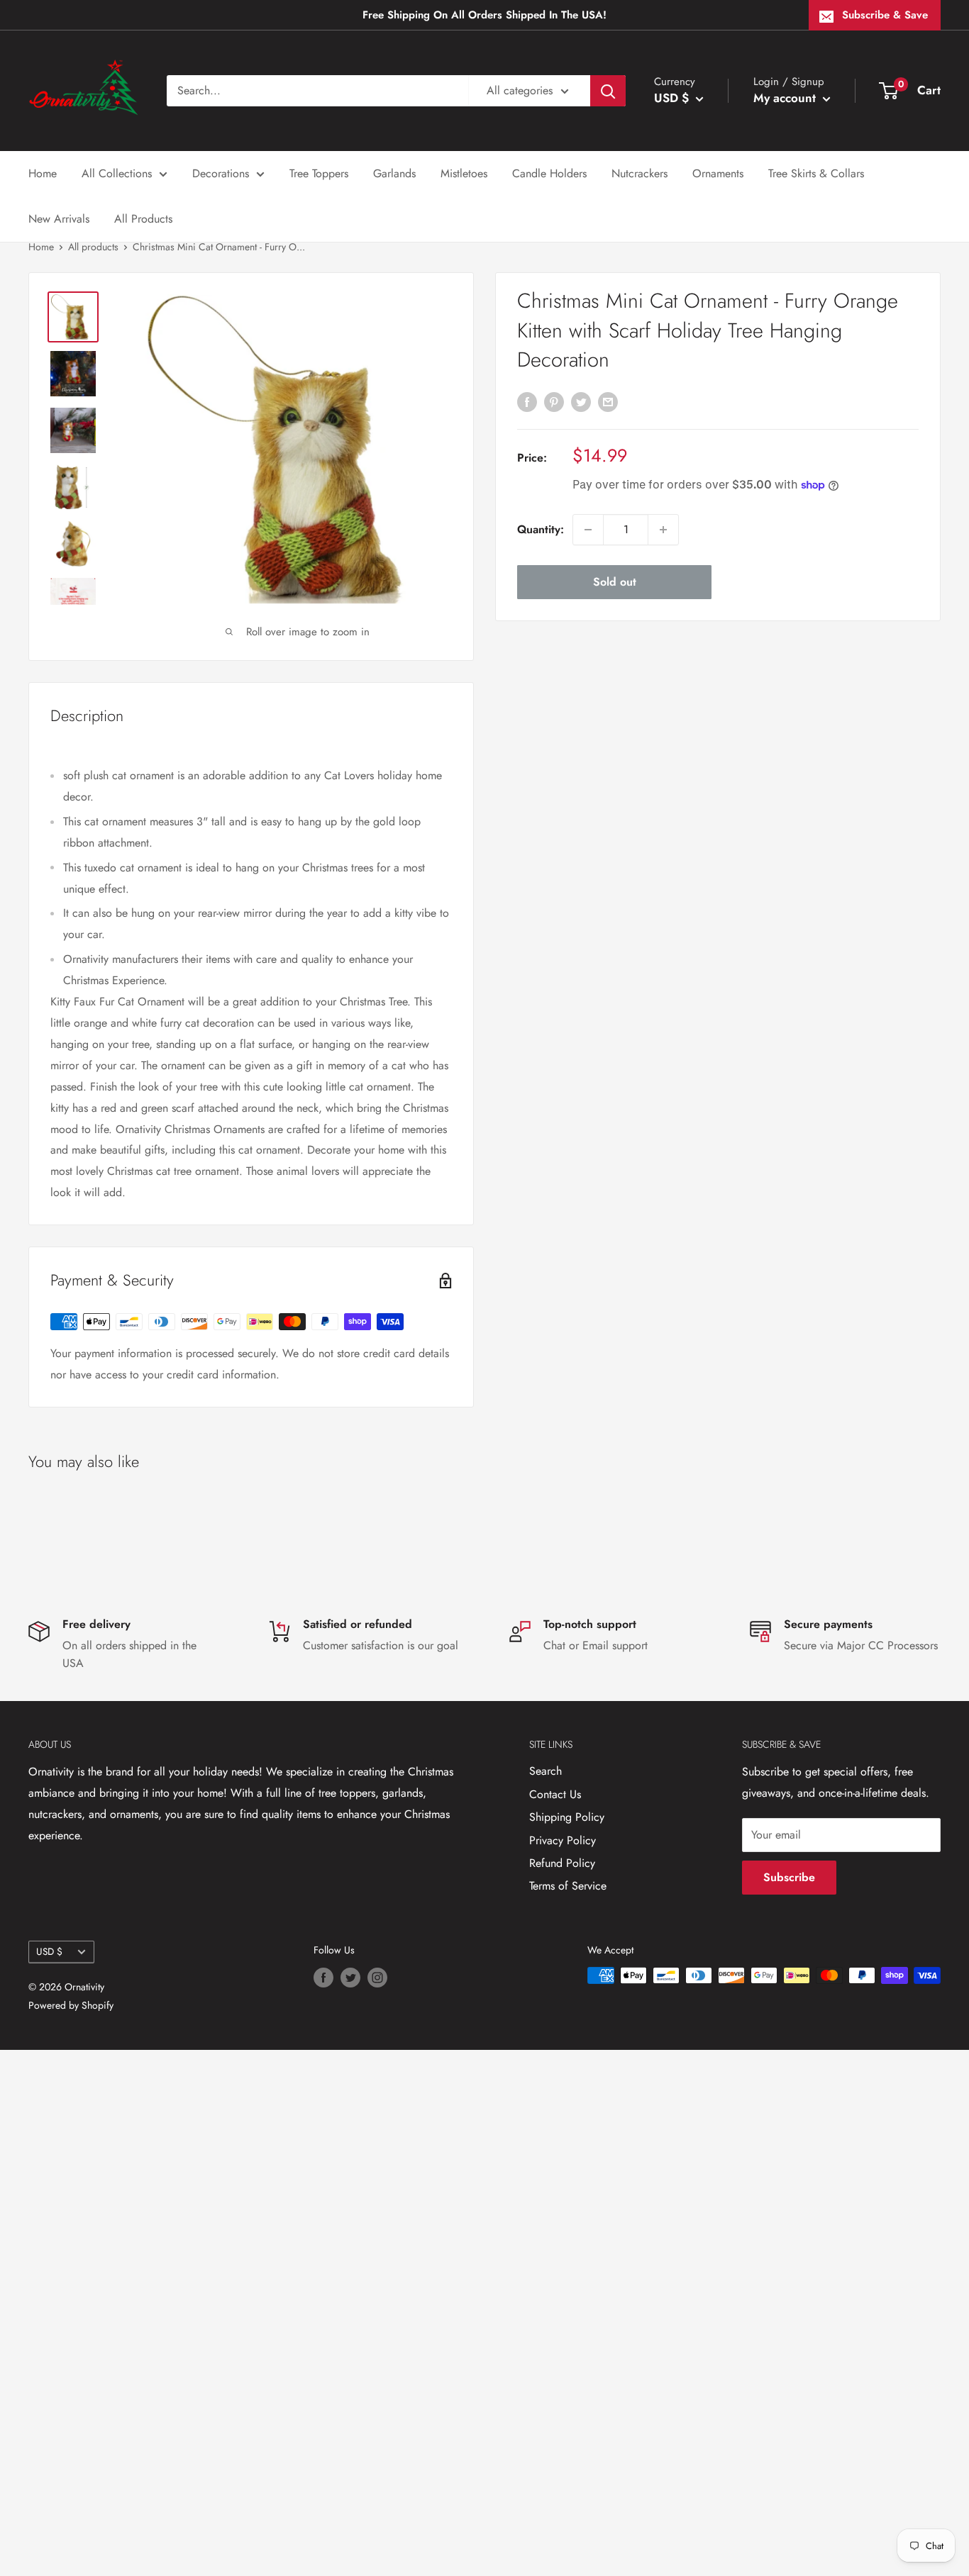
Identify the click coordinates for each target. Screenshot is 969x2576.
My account (786, 98)
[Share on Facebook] (527, 401)
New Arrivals (59, 219)
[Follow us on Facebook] (323, 1977)
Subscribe (789, 1877)
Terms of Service (568, 1886)
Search (546, 1771)
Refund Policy (562, 1863)
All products (93, 247)
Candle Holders (549, 173)
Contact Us (555, 1794)
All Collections (117, 173)
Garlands (394, 173)
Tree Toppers (319, 173)
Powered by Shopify (71, 2005)
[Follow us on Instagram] (377, 1977)
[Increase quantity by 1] (663, 530)
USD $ (49, 1951)
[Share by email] (608, 401)
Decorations (221, 173)
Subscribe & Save (885, 15)
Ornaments (718, 173)
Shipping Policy (567, 1817)
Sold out (615, 582)
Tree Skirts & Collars (816, 173)
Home (43, 173)
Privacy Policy (563, 1840)
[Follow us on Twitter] (350, 1977)
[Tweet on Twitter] (581, 401)
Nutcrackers (639, 173)
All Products (143, 219)
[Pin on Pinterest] (554, 401)
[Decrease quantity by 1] (588, 530)
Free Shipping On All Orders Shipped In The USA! (484, 15)
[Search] (608, 91)
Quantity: (541, 529)
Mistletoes (464, 173)
